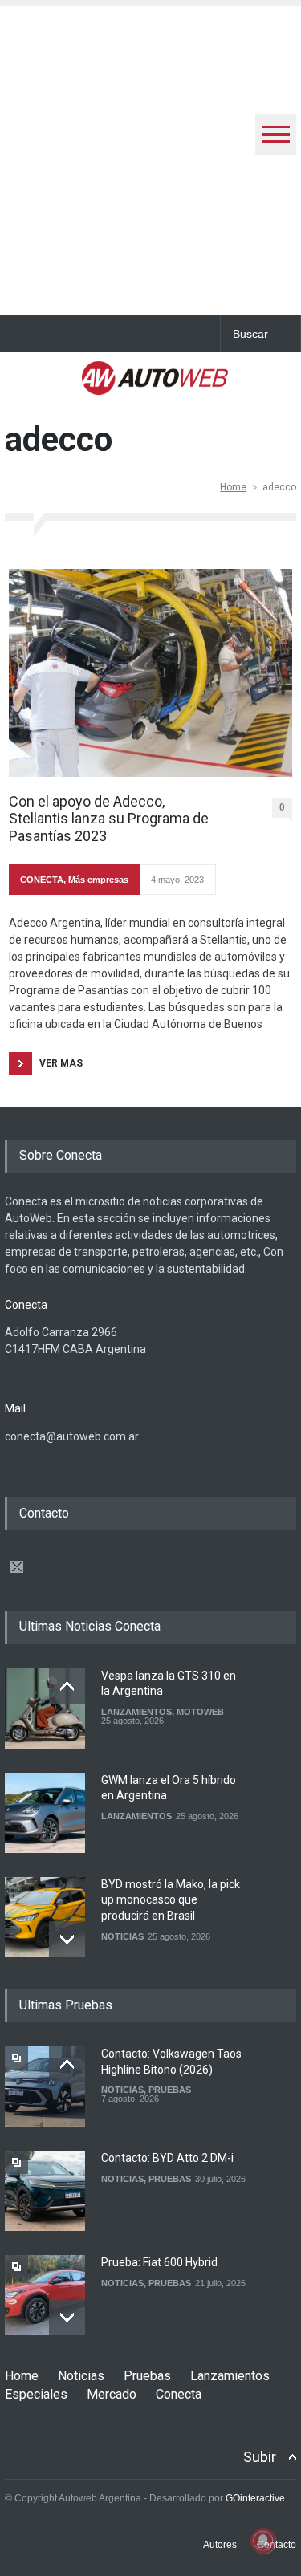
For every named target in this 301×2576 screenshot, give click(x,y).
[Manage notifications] (263, 2541)
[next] (67, 1939)
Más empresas (98, 880)
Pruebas (147, 2376)
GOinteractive (255, 2498)
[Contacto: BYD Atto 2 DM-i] (45, 2191)
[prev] (67, 1686)
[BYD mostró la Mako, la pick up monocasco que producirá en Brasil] (45, 1917)
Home (233, 487)
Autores (220, 2545)
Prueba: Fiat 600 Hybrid (159, 2262)
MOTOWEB (200, 1712)
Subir (260, 2457)
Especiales (36, 2394)
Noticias (81, 2376)
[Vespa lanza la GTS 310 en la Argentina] (45, 1709)
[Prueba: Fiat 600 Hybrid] (45, 2295)
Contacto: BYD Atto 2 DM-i (167, 2158)
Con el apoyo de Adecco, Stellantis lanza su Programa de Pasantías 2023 (109, 819)
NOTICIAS (122, 1936)
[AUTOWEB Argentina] (155, 385)
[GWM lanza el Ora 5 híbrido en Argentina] (45, 1813)
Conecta (179, 2394)
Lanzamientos (230, 2376)
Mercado (112, 2394)
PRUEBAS (170, 2090)
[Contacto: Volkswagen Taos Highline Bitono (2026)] (45, 2086)
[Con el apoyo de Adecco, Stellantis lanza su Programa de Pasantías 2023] (150, 673)
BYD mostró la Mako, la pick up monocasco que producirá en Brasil (171, 1900)
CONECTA (42, 880)
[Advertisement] (150, 157)
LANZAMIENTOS (136, 1712)
